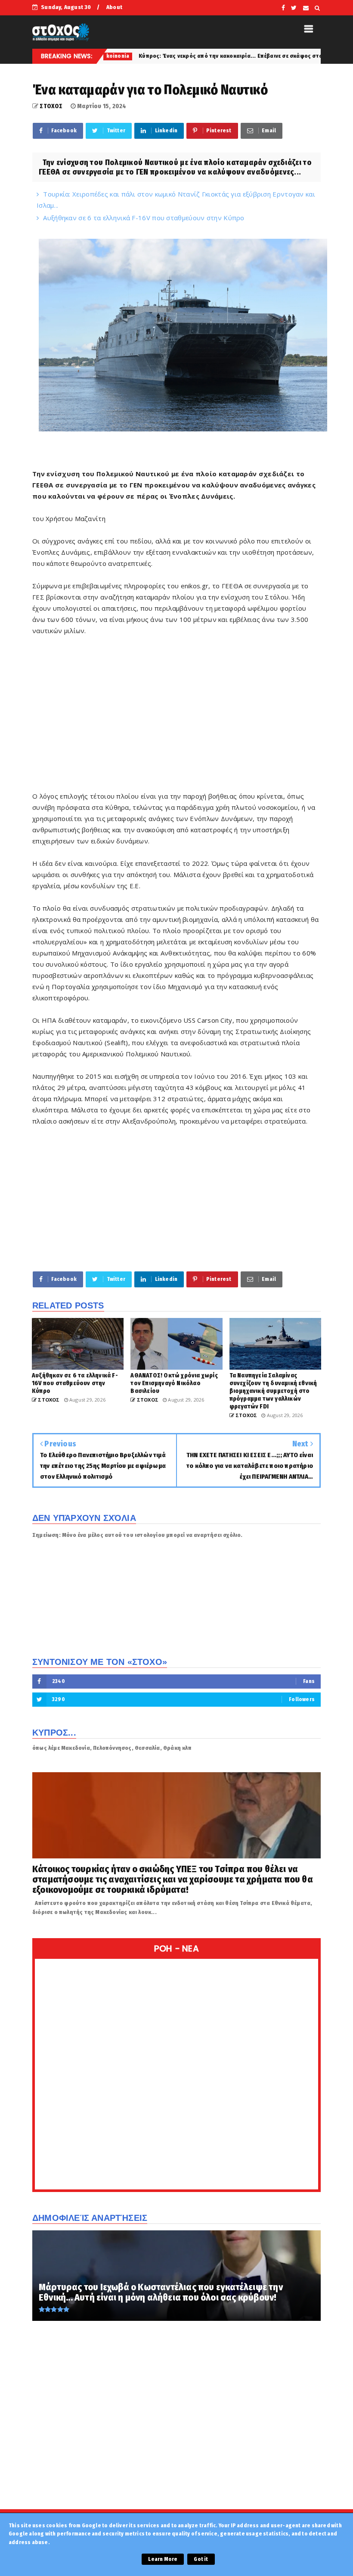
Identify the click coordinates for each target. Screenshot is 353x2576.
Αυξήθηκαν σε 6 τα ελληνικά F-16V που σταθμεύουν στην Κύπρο (144, 218)
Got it (201, 2559)
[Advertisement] (176, 719)
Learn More (163, 2559)
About (114, 7)
